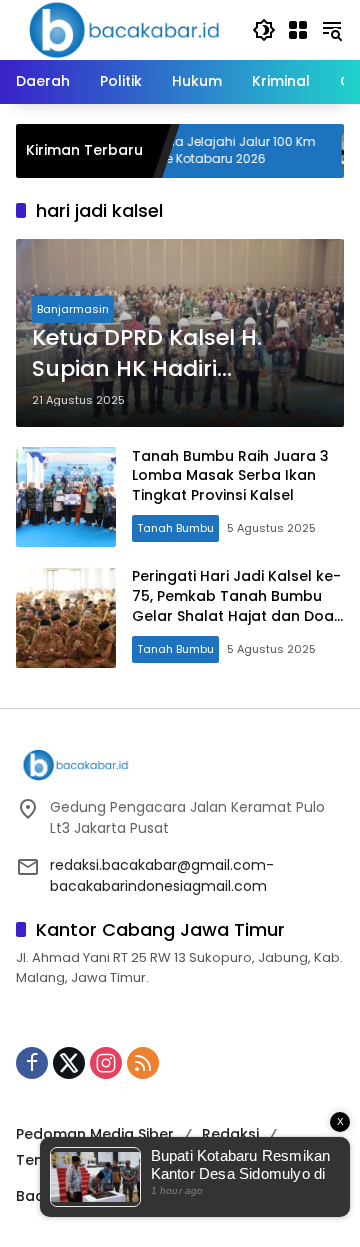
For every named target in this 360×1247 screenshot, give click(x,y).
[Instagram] (106, 1063)
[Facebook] (32, 1063)
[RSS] (143, 1063)
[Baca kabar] (124, 29)
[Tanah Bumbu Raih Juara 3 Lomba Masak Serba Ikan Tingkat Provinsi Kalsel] (66, 497)
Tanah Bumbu (175, 528)
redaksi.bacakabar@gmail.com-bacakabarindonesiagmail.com (162, 875)
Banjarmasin (73, 309)
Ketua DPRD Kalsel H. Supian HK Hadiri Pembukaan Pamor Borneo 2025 (147, 354)
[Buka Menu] (298, 30)
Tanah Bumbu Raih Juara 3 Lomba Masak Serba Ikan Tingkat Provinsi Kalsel (230, 475)
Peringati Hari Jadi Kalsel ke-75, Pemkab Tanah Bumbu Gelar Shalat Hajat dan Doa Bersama (236, 605)
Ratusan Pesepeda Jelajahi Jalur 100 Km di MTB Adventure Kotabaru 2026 (176, 150)
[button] (264, 30)
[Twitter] (69, 1063)
